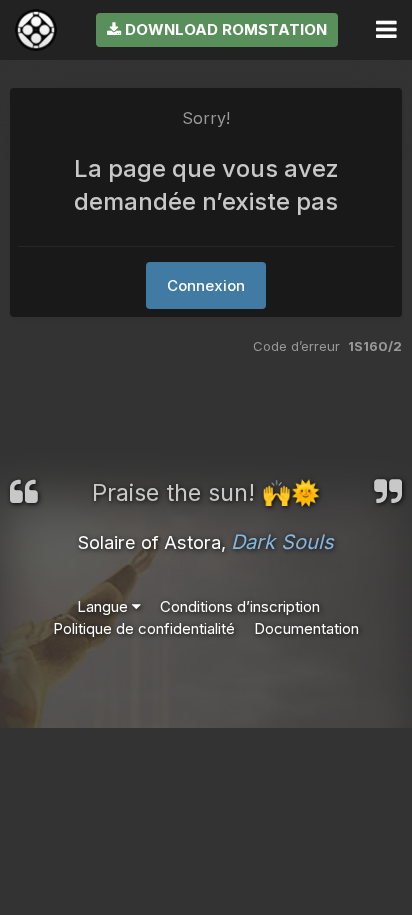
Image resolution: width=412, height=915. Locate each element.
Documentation (306, 628)
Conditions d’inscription (240, 606)
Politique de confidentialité (144, 628)
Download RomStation (224, 29)
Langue (104, 606)
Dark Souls (282, 542)
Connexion (206, 285)
